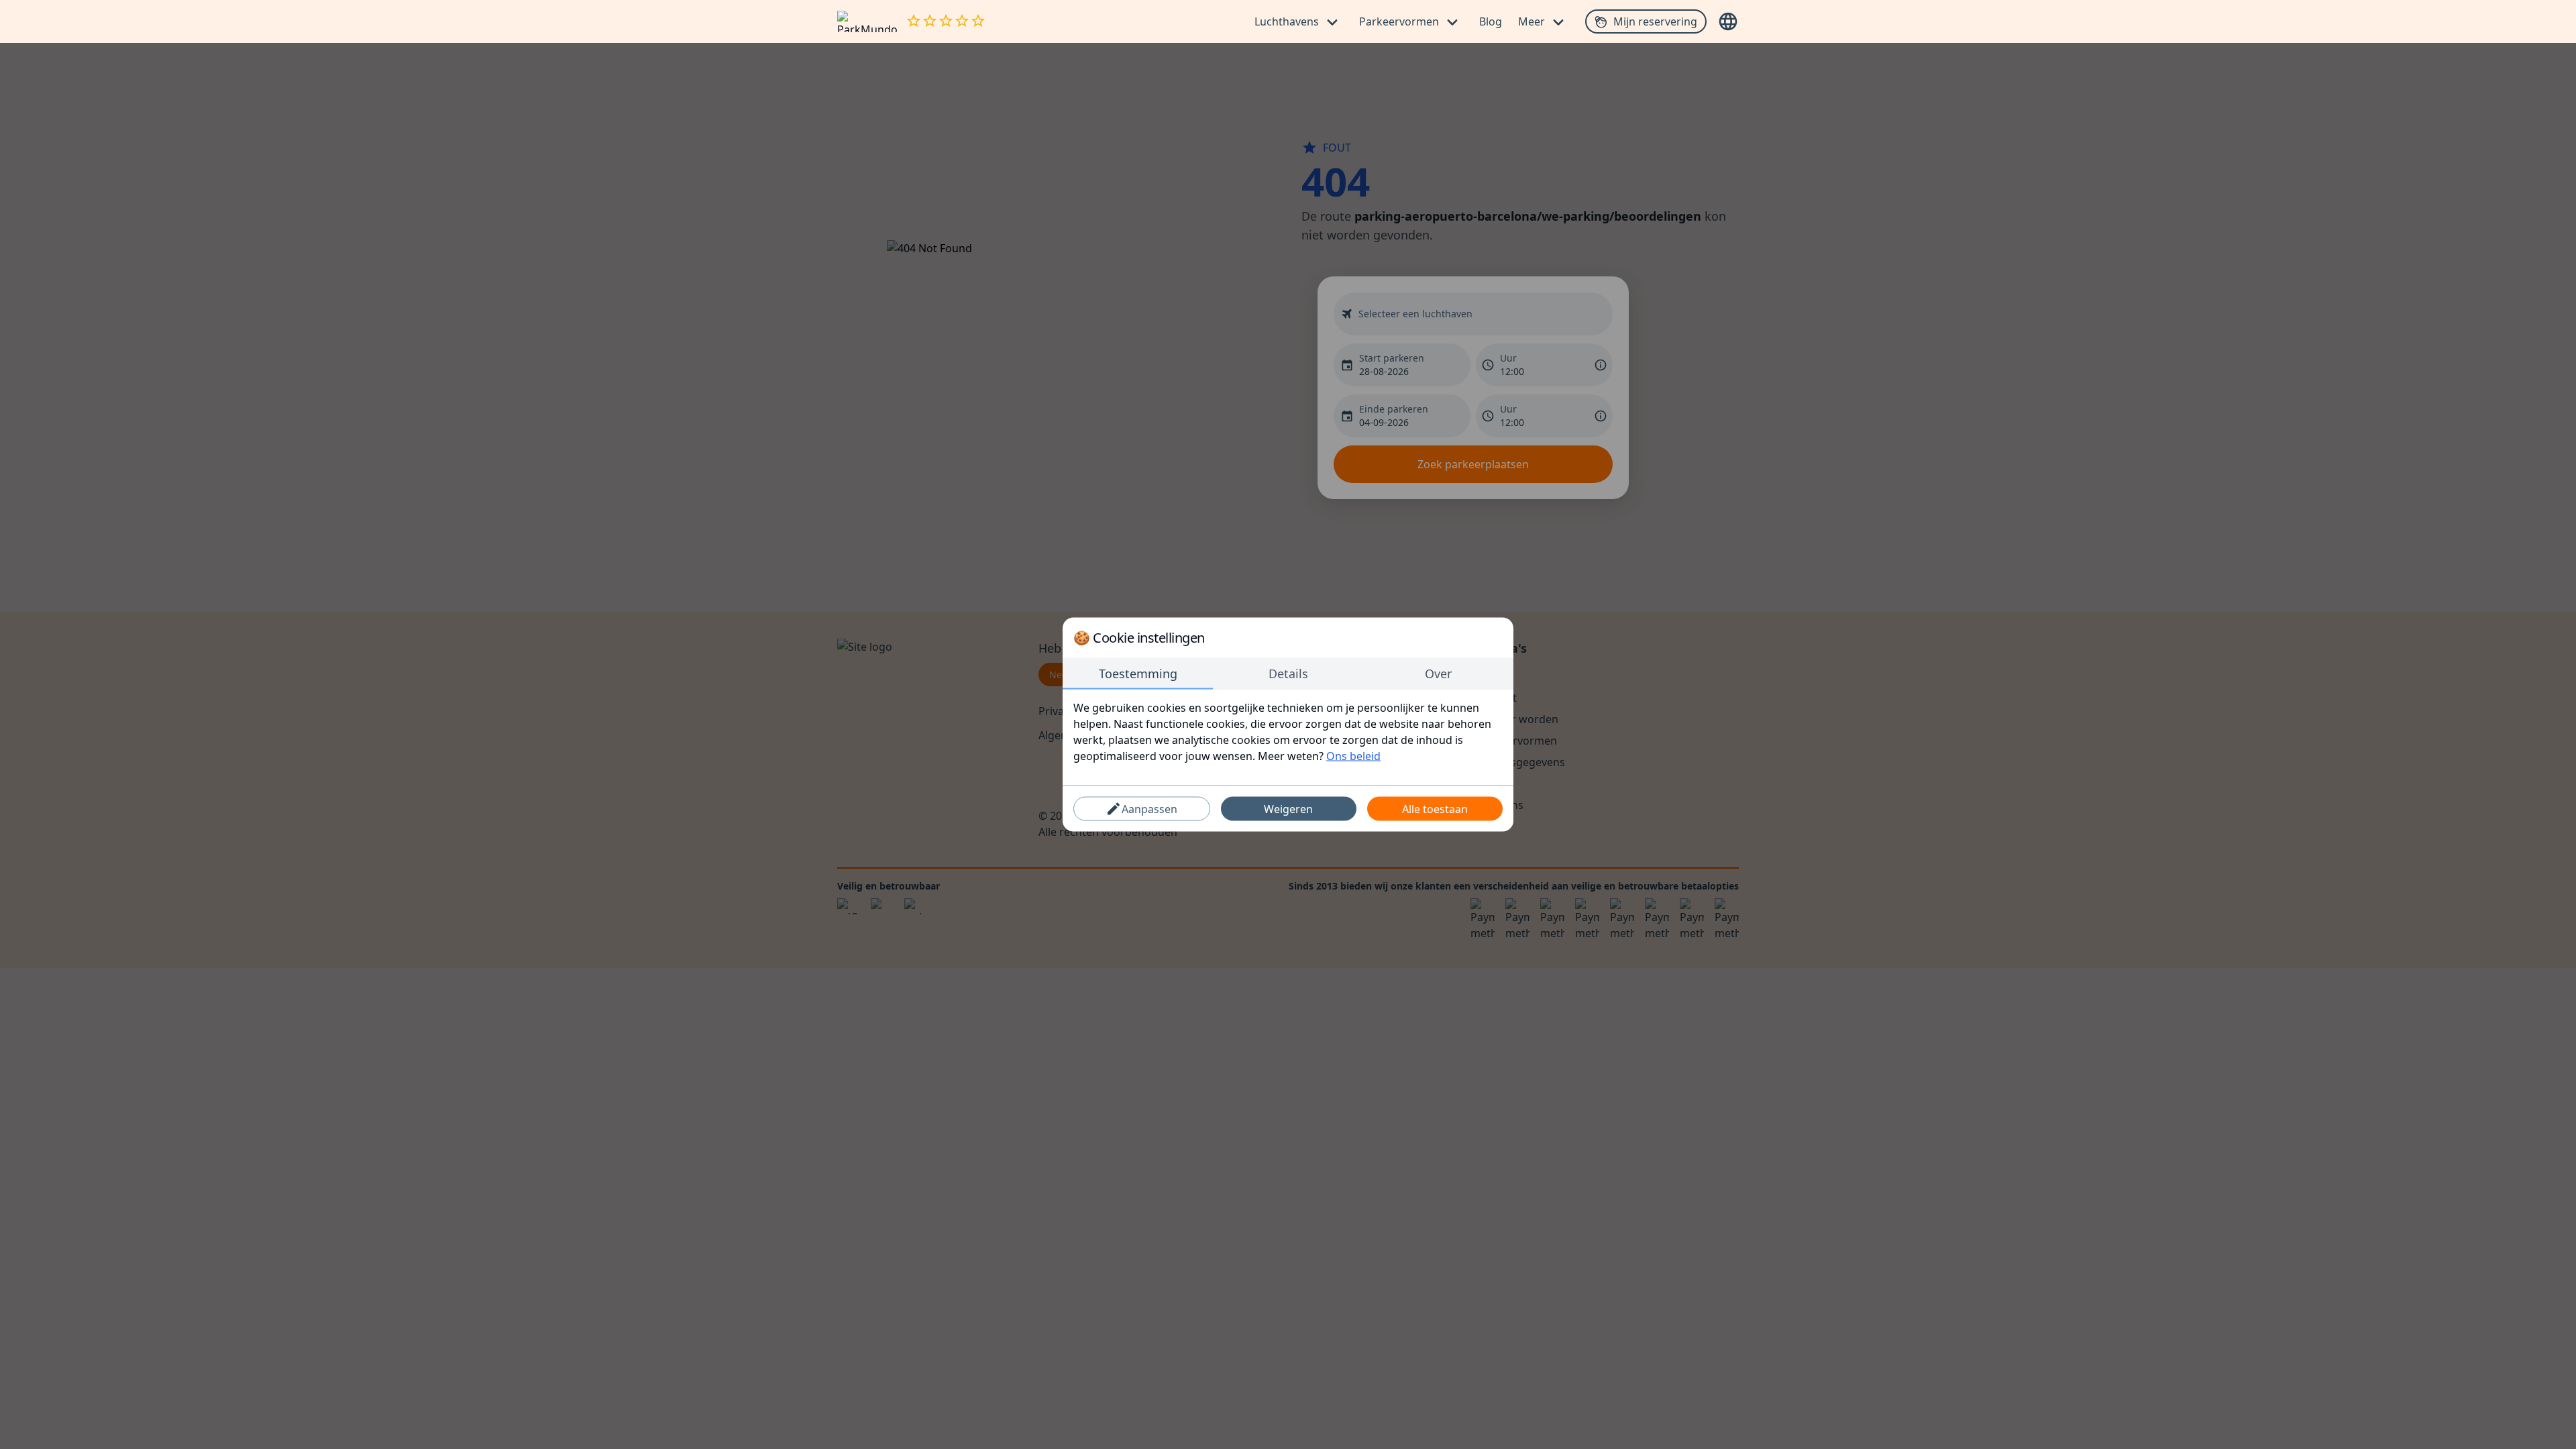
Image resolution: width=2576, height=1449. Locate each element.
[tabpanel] (1288, 732)
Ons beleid (1353, 756)
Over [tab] (1438, 674)
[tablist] (1288, 674)
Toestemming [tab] (1138, 674)
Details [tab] (1288, 674)
